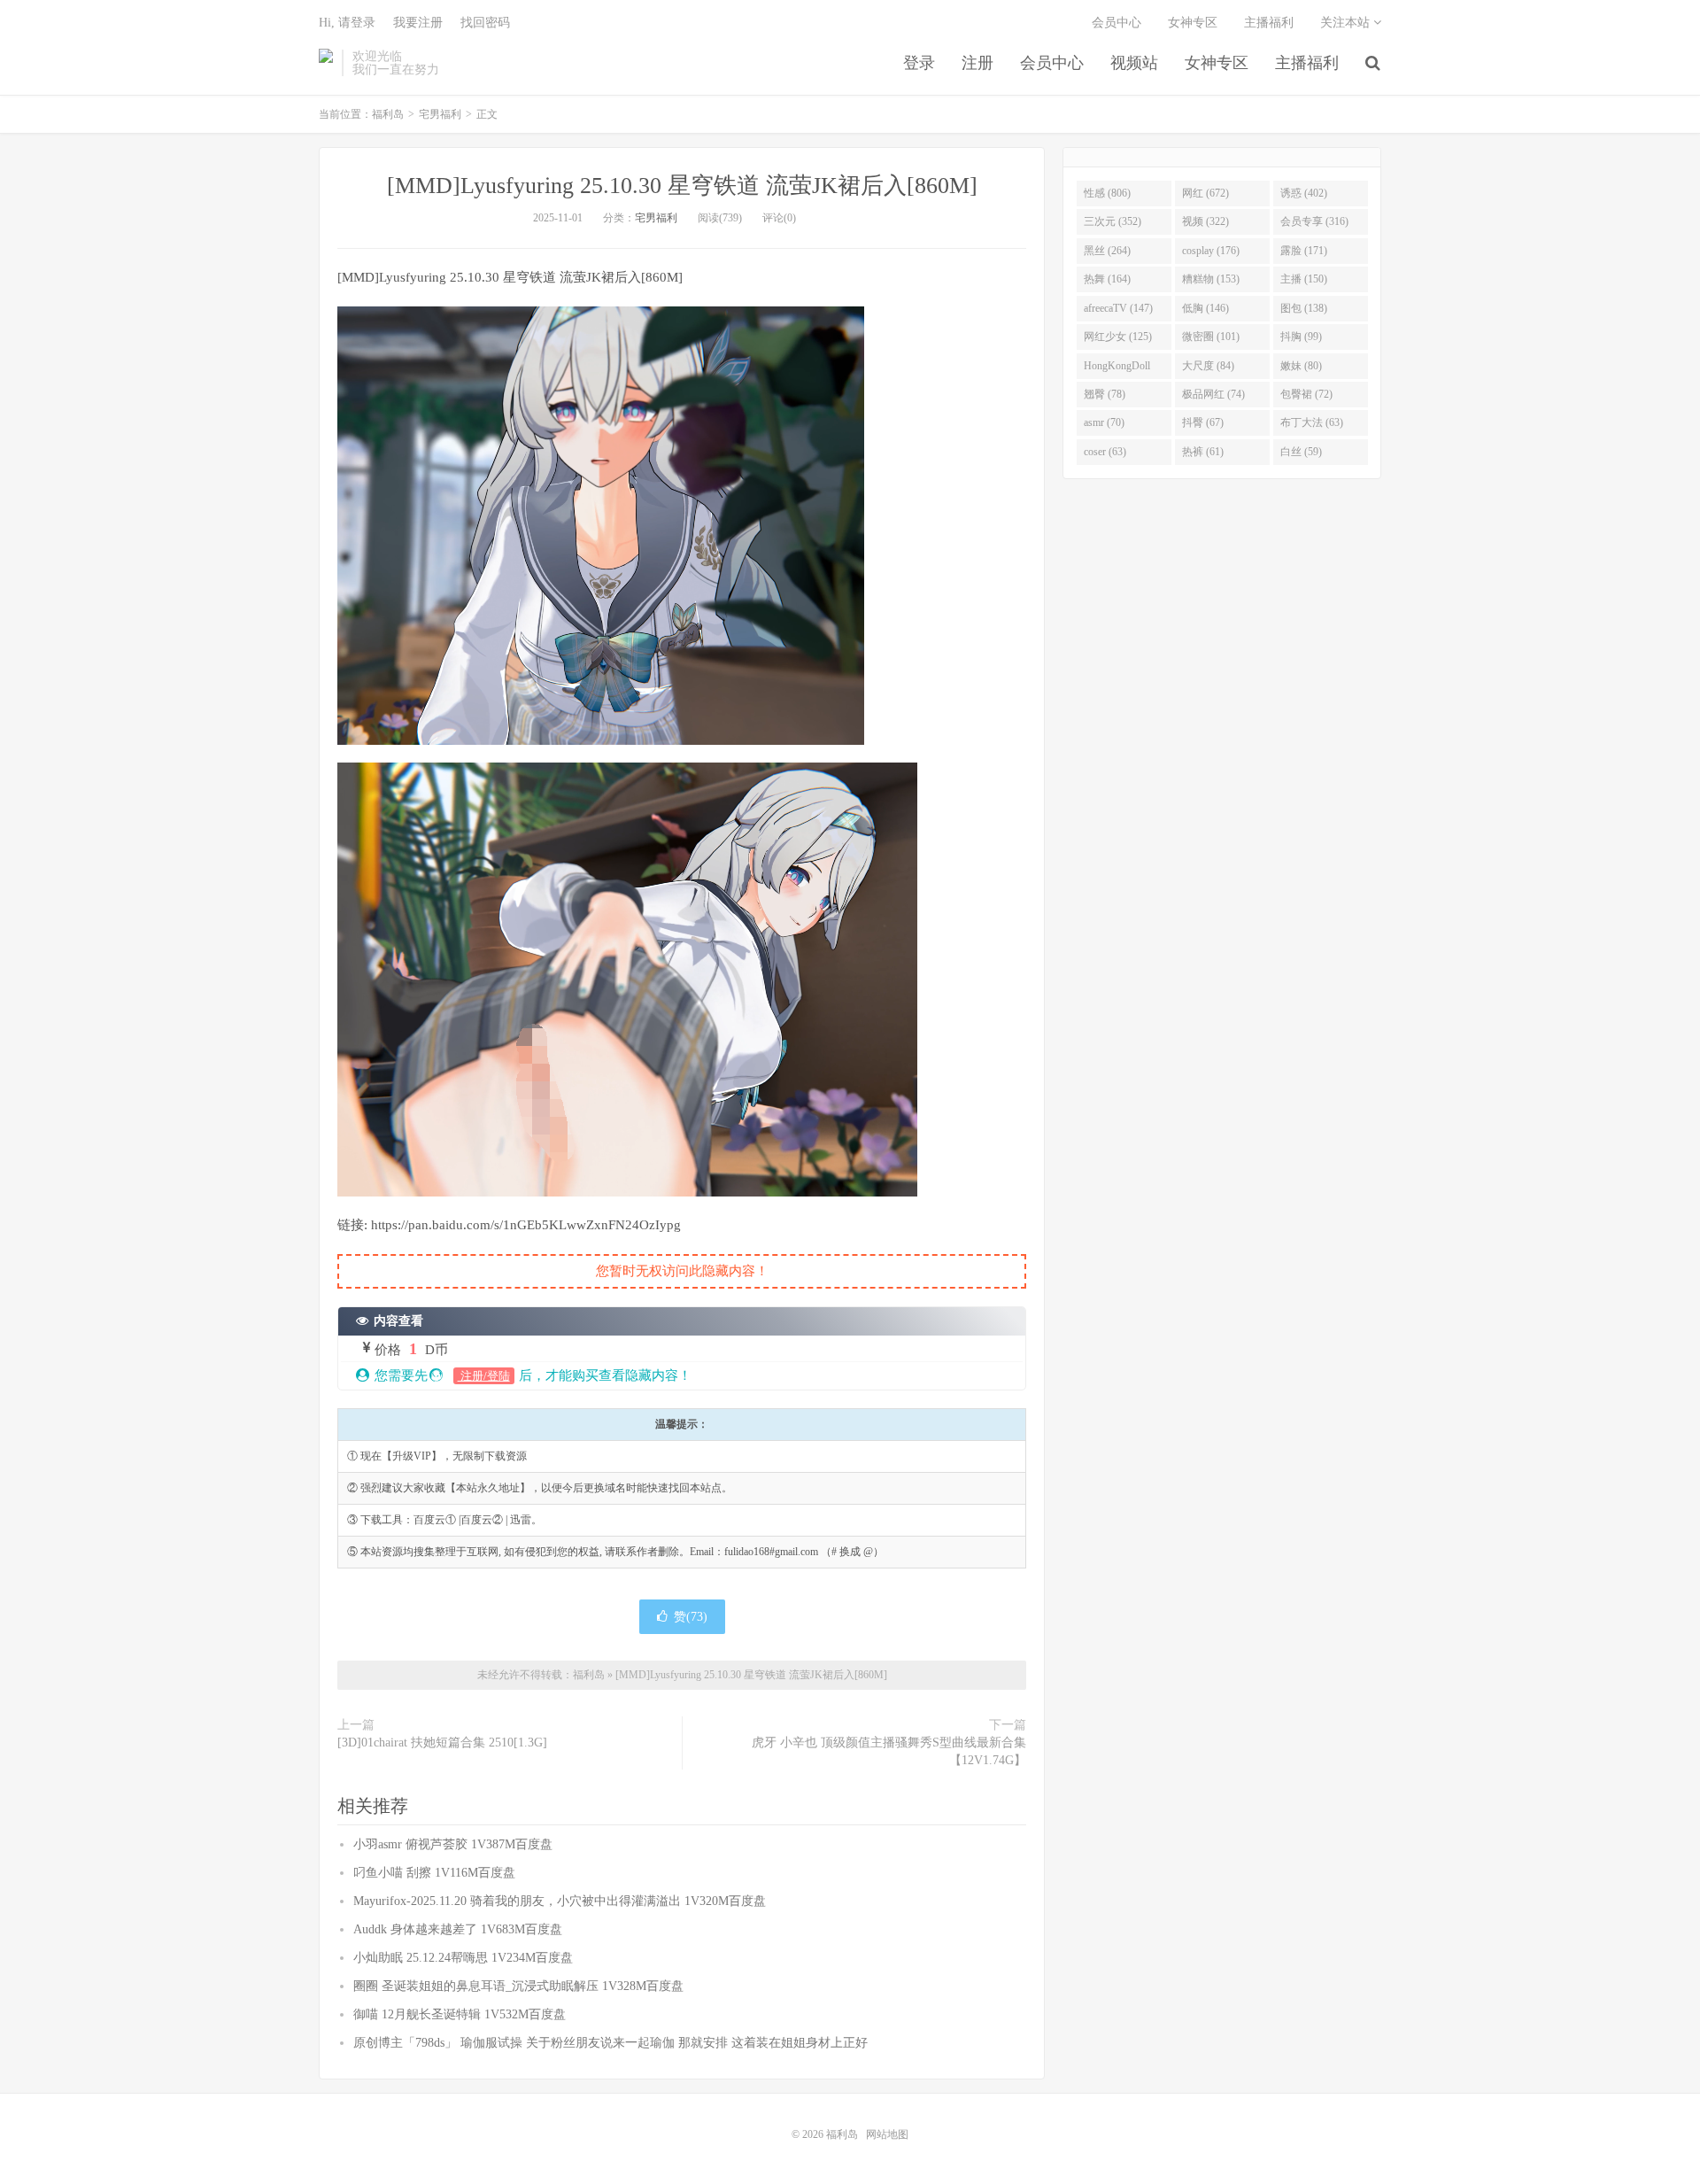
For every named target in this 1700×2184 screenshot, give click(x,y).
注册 (977, 63)
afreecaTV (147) (1118, 308)
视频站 (1134, 63)
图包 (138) (1304, 308)
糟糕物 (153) (1211, 279)
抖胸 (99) (1301, 337)
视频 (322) (1205, 221)
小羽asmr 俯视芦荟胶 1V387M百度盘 (453, 1844)
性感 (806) (1107, 193)
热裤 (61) (1203, 452)
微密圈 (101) (1211, 337)
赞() (691, 1617)
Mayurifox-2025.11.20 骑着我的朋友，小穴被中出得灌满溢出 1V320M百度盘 (560, 1901)
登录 (919, 63)
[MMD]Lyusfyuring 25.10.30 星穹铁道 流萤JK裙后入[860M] (682, 186)
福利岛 (326, 63)
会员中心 (1052, 63)
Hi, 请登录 (347, 23)
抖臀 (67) (1203, 422)
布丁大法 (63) (1312, 422)
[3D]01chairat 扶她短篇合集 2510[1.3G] (442, 1743)
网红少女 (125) (1118, 337)
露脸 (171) (1304, 251)
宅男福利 (440, 114)
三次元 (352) (1113, 221)
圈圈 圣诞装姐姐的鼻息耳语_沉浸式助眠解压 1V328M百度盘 (518, 1986)
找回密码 (485, 23)
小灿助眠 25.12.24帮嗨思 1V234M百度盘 (463, 1958)
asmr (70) (1104, 422)
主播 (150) (1304, 279)
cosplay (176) (1211, 251)
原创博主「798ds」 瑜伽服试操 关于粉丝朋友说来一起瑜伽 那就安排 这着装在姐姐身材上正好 (610, 2043)
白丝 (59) (1301, 452)
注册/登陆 (484, 1376)
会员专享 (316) (1314, 221)
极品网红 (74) (1213, 394)
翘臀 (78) (1105, 394)
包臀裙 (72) (1306, 394)
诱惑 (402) (1304, 193)
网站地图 (887, 2134)
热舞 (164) (1107, 279)
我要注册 (418, 23)
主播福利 (1307, 63)
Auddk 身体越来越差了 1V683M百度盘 (458, 1929)
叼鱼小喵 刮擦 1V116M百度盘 (434, 1873)
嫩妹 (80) (1301, 366)
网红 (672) (1205, 193)
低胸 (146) (1205, 308)
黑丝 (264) (1107, 251)
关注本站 (1347, 23)
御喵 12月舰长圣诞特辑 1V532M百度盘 (460, 2014)
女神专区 (1217, 63)
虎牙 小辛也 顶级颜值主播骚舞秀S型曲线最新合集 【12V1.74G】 (889, 1751)
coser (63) (1105, 452)
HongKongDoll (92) (1117, 369)
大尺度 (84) (1208, 366)
